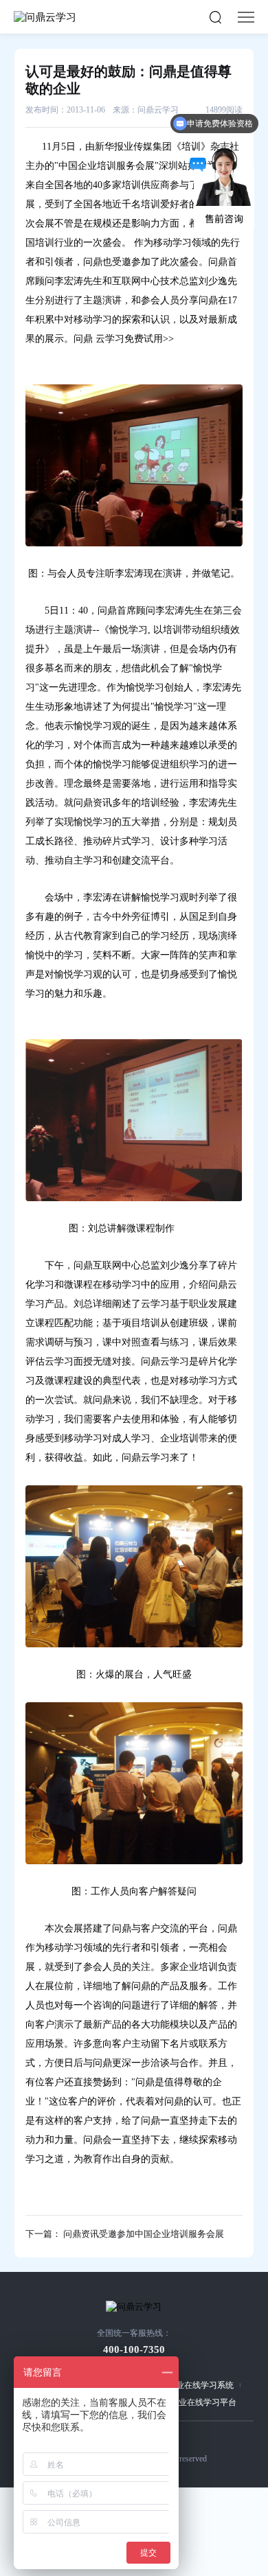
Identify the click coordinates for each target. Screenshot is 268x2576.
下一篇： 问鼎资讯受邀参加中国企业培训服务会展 (125, 2234)
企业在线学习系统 (201, 2385)
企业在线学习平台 (203, 2402)
